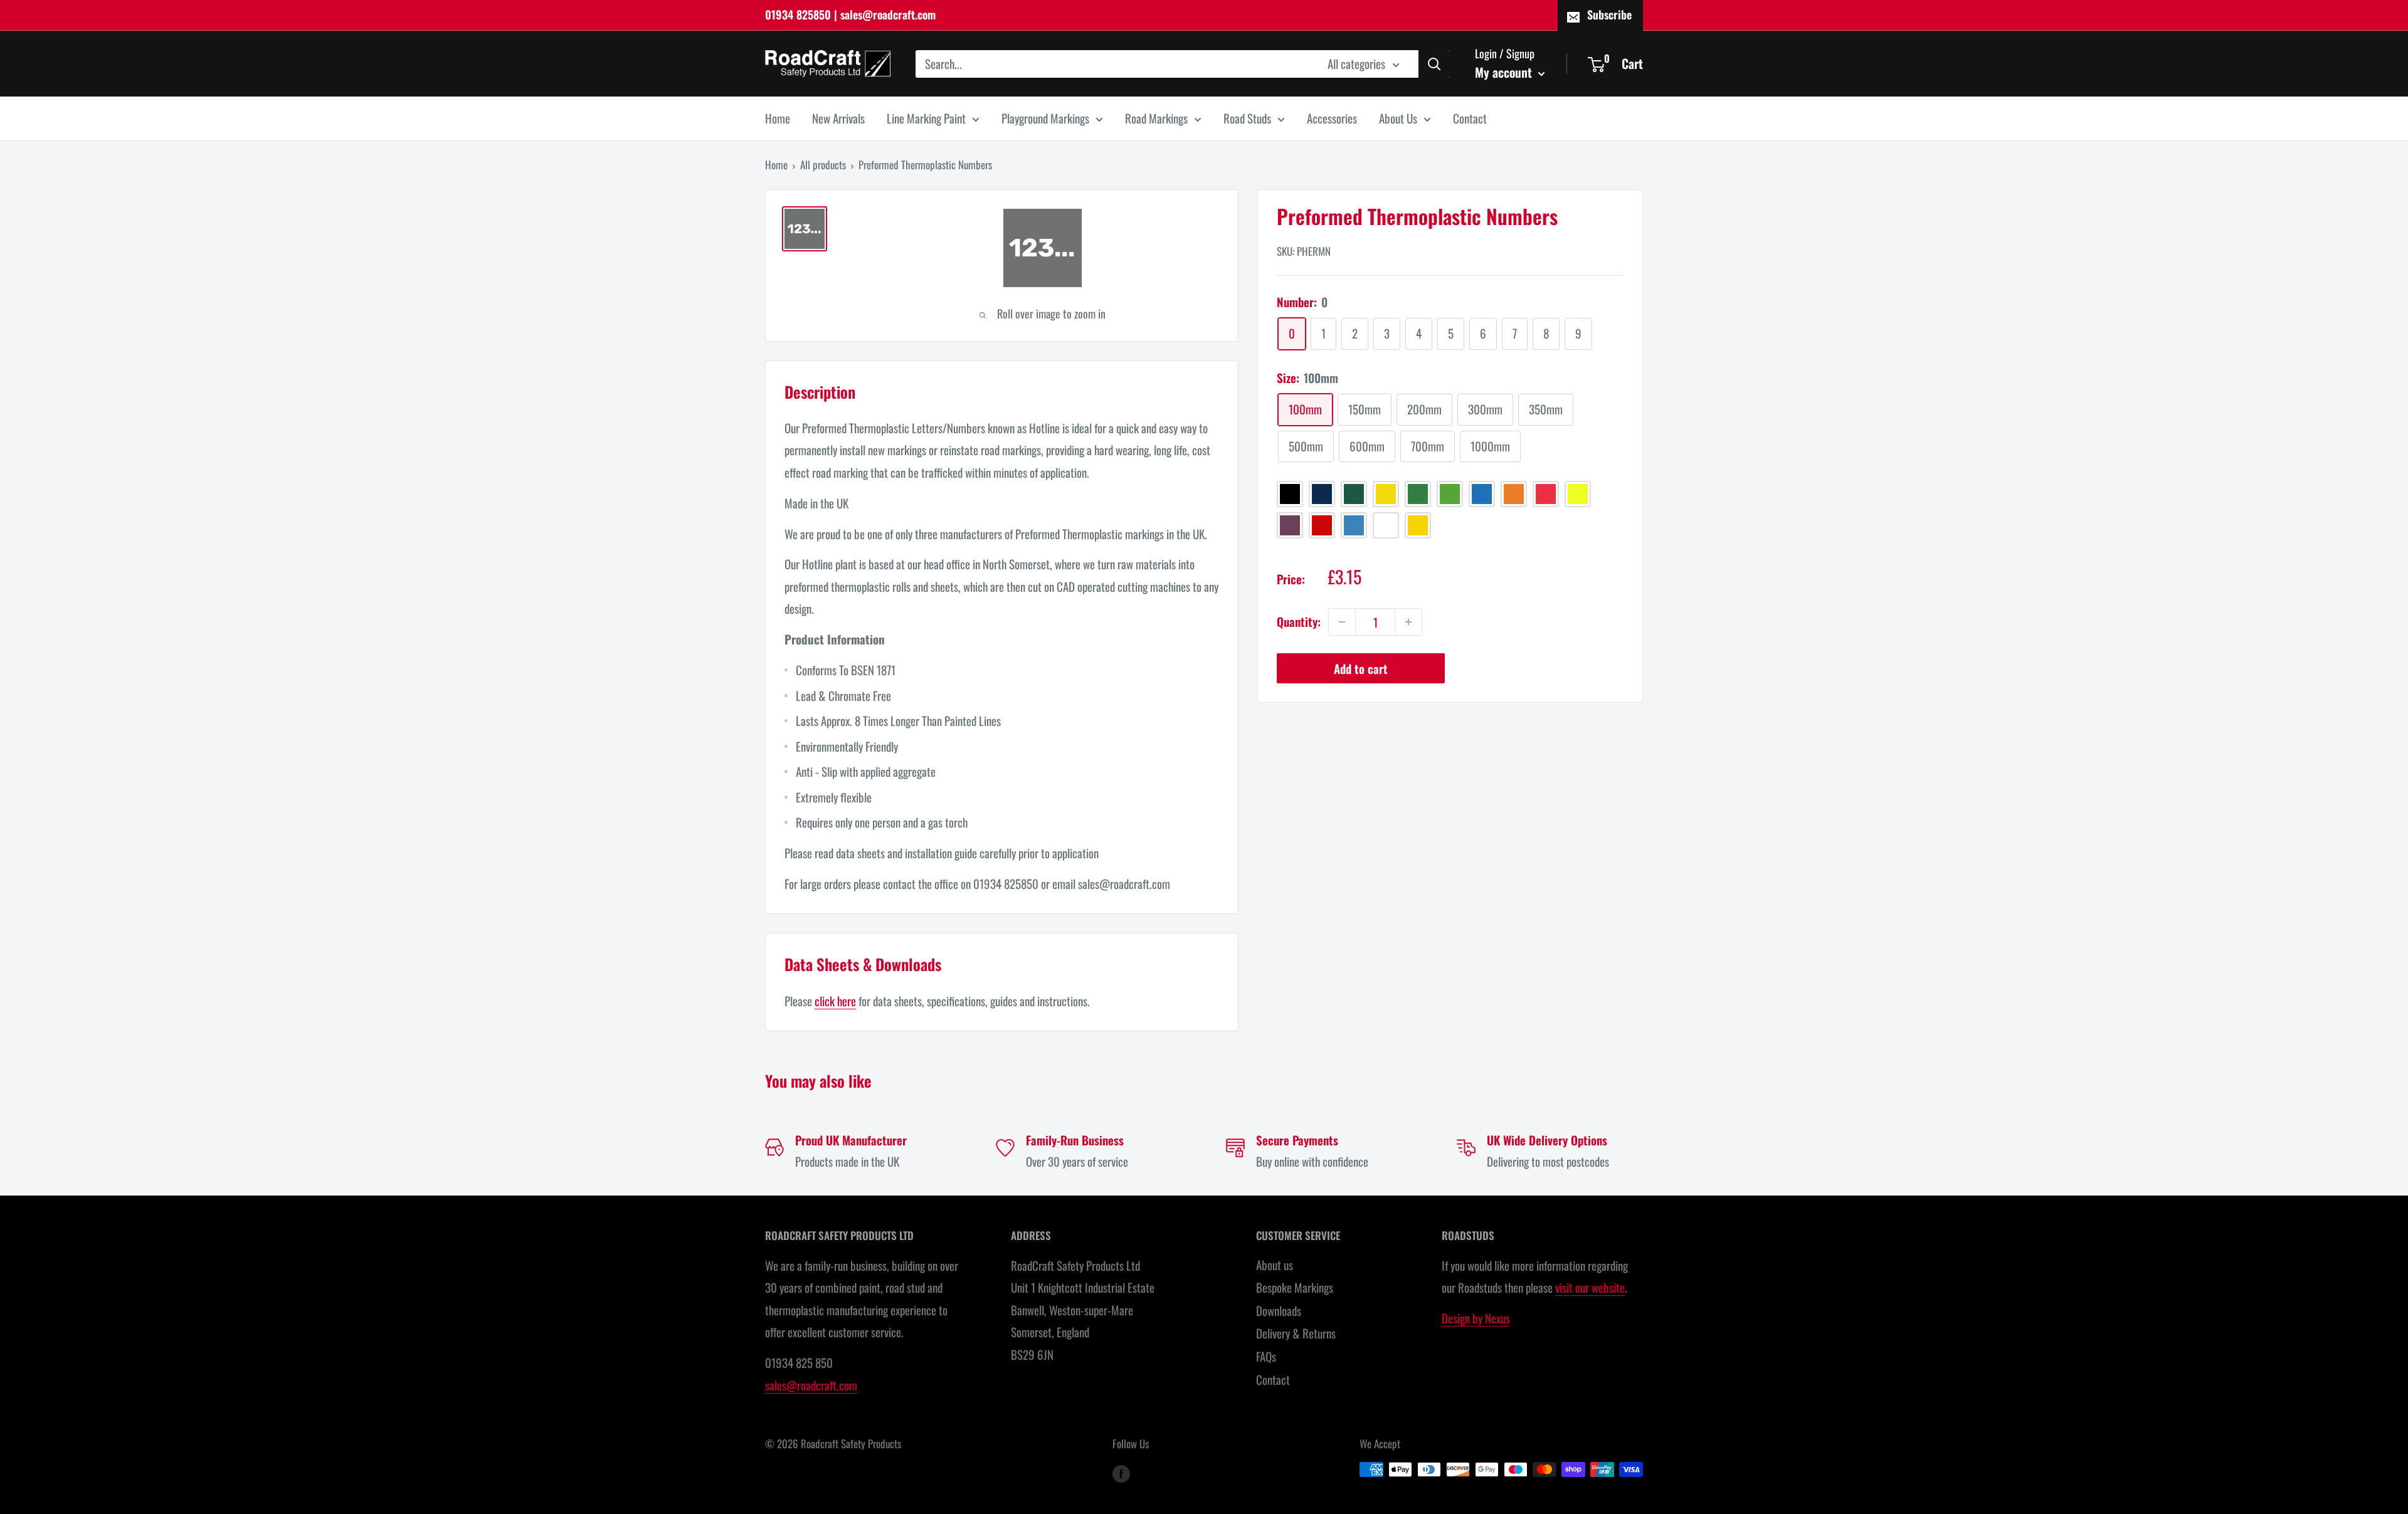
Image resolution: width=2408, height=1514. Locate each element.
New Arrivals (838, 118)
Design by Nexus (1476, 1318)
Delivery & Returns (1296, 1333)
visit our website (1590, 1287)
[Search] (1434, 63)
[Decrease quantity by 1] (1342, 622)
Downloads (1279, 1310)
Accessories (1332, 118)
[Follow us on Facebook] (1121, 1472)
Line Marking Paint (926, 118)
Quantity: (1299, 621)
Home (778, 118)
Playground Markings (1045, 118)
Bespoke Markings (1295, 1287)
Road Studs (1247, 118)
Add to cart (1361, 668)
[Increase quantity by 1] (1408, 622)
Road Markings (1156, 118)
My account (1505, 71)
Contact (1470, 118)
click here (835, 1001)
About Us (1398, 118)
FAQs (1266, 1356)
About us (1275, 1264)
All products (823, 165)
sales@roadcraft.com (811, 1385)
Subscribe (1609, 14)
